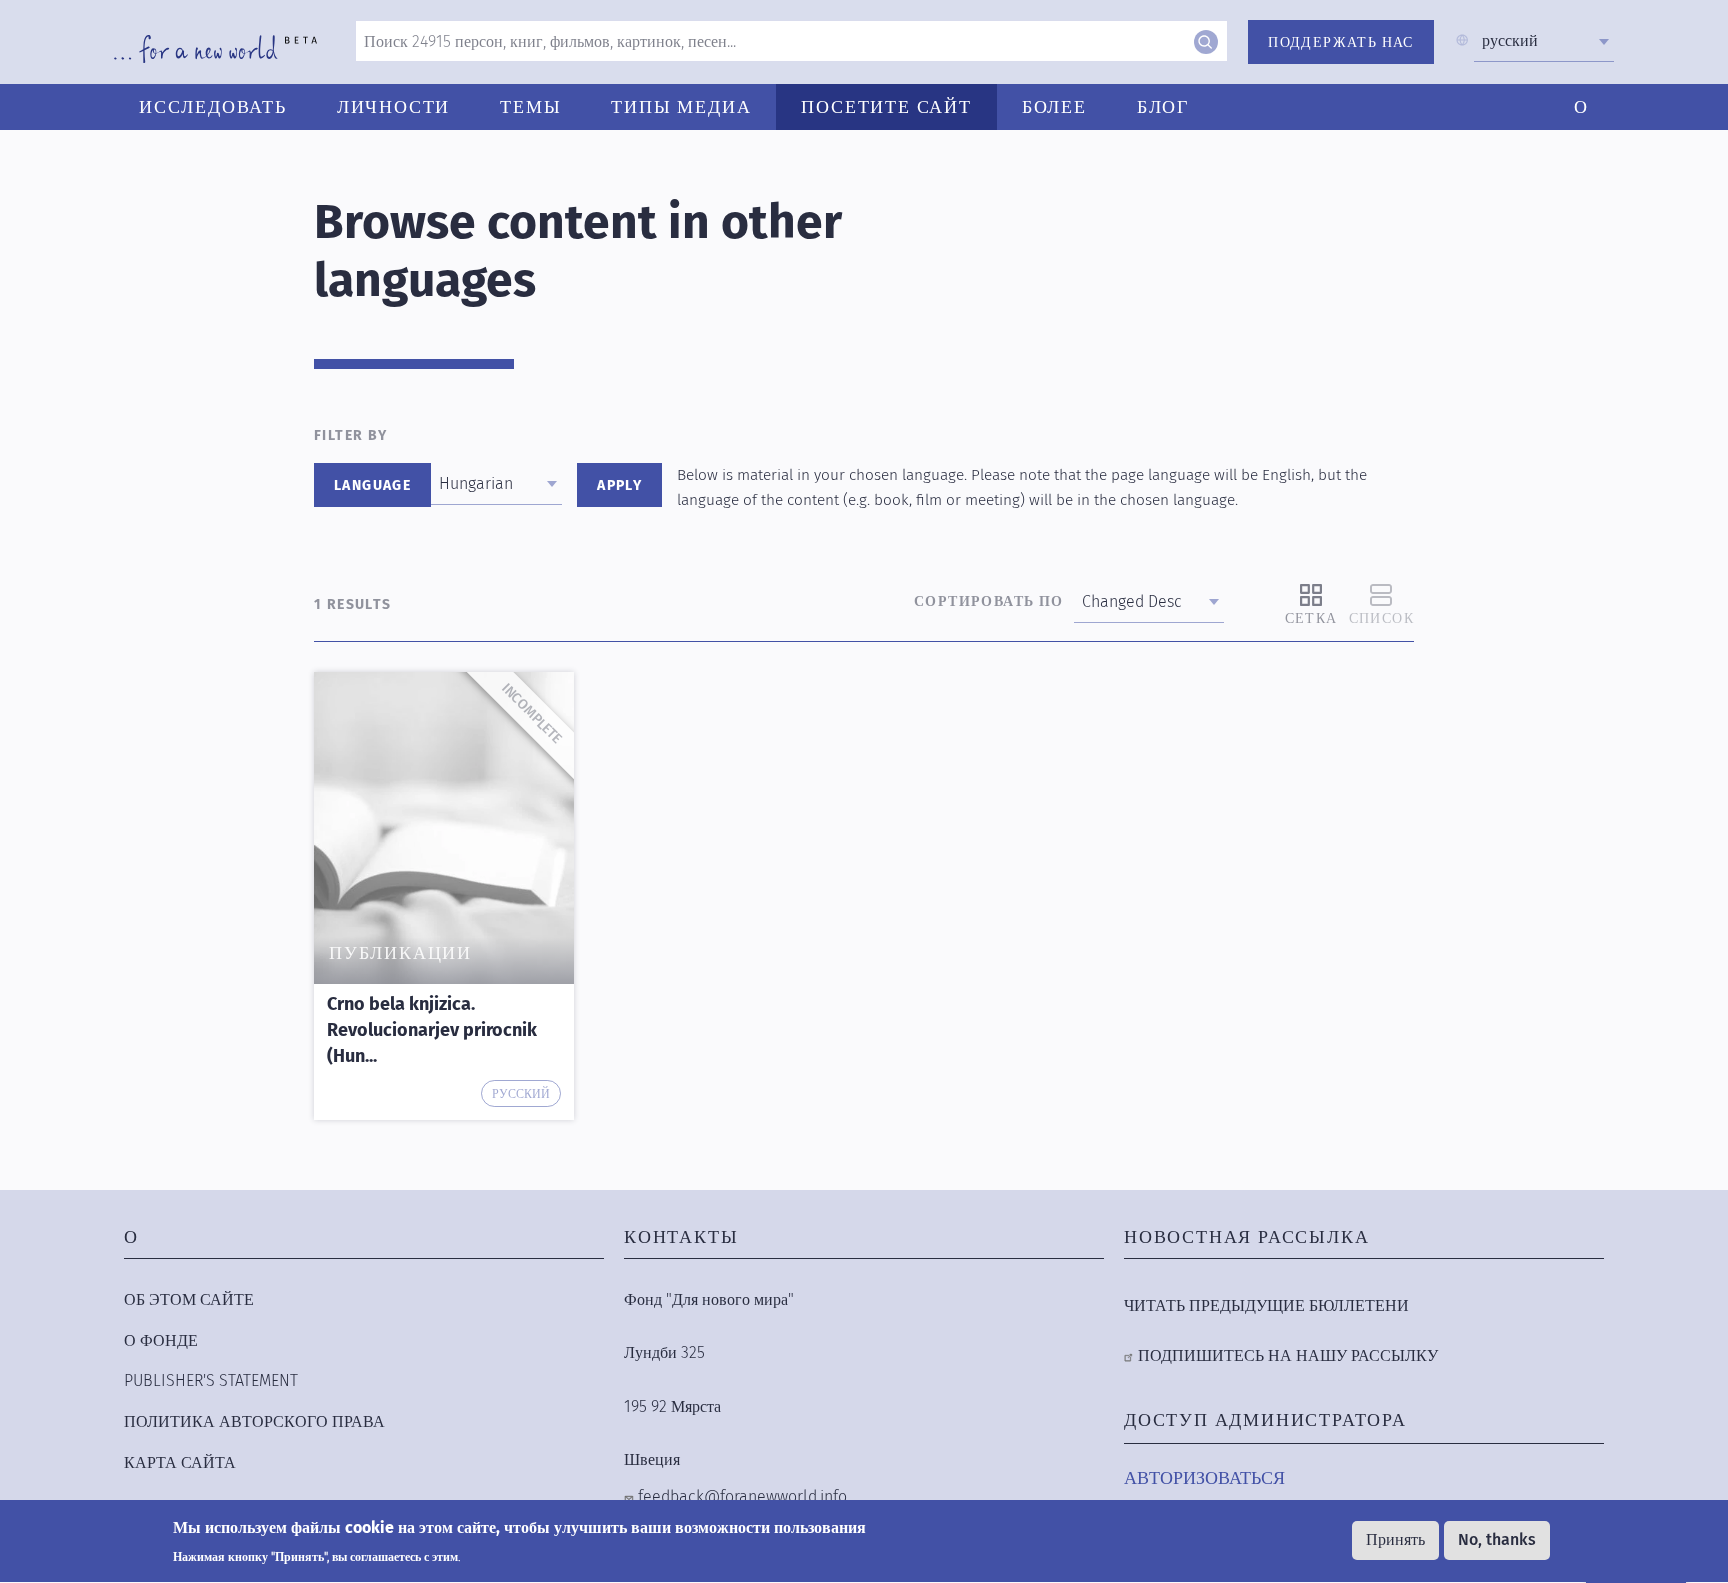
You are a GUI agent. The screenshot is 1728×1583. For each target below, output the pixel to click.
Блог (1163, 107)
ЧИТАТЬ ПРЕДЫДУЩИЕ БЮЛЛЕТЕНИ (1266, 1305)
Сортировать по (989, 601)
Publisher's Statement (211, 1380)
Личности (393, 107)
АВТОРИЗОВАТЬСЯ (1204, 1478)
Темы (530, 107)
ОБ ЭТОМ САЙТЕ (189, 1299)
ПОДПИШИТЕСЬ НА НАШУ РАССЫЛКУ (1288, 1355)
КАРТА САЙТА (180, 1462)
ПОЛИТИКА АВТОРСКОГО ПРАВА (254, 1421)
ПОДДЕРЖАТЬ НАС (1341, 42)
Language (372, 485)
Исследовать (213, 107)
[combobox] (1544, 41)
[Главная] (215, 49)
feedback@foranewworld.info (742, 1496)
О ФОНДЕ (161, 1340)
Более (1054, 107)
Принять (1395, 1539)
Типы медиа (681, 107)
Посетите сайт (886, 107)
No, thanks (1497, 1539)
